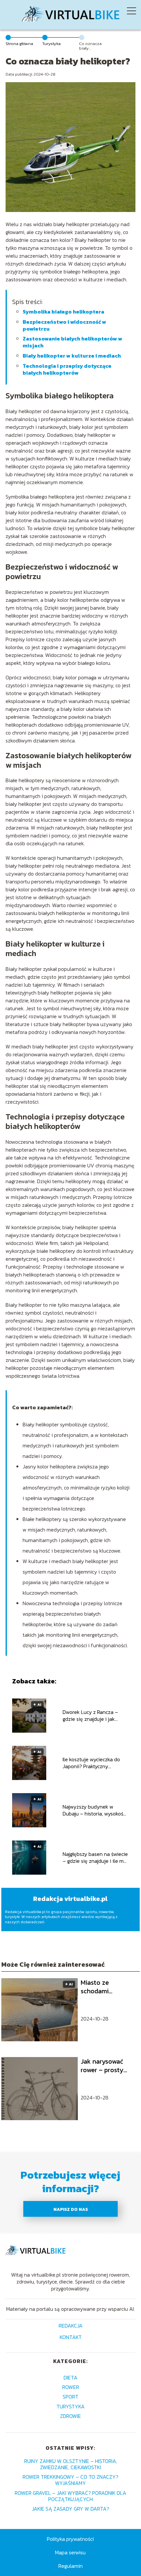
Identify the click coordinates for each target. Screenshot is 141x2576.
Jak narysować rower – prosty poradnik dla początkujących (104, 2066)
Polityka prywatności (70, 2539)
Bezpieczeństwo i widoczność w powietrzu (64, 325)
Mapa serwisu (70, 2552)
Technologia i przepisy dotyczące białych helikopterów (67, 369)
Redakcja (71, 2326)
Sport (70, 2397)
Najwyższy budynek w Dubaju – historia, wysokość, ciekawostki (95, 1810)
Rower (71, 2387)
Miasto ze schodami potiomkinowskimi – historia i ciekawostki (107, 1987)
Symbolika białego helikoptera (63, 312)
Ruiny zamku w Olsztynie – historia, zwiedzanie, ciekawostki (71, 2464)
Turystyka (51, 44)
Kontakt (71, 2338)
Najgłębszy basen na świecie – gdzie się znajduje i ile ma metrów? (95, 1858)
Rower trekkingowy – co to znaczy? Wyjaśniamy (70, 2480)
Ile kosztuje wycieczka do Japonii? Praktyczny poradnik (91, 1763)
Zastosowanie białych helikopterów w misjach (72, 342)
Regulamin (70, 2566)
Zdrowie (70, 2416)
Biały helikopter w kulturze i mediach (72, 356)
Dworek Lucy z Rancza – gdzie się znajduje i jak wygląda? (90, 1716)
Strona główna (19, 44)
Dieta (70, 2377)
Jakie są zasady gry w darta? (70, 2509)
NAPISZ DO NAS (71, 2209)
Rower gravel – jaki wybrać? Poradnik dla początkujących (70, 2496)
